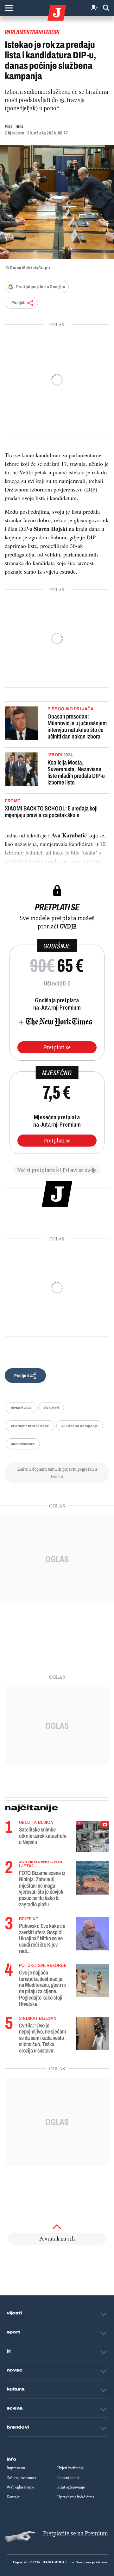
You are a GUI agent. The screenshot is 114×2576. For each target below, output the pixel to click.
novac (15, 2370)
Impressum (16, 2468)
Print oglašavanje (71, 2487)
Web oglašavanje (20, 2487)
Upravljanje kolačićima (76, 2497)
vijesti (14, 2313)
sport (14, 2332)
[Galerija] (57, 202)
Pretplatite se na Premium (76, 2533)
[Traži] (106, 8)
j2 (9, 2351)
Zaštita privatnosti (21, 2478)
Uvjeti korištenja (70, 2468)
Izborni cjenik (68, 2478)
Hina (19, 126)
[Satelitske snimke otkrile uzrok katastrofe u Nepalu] (93, 1836)
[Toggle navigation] (9, 8)
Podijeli (18, 303)
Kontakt (13, 2497)
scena (15, 2408)
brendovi (18, 2427)
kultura (16, 2389)
